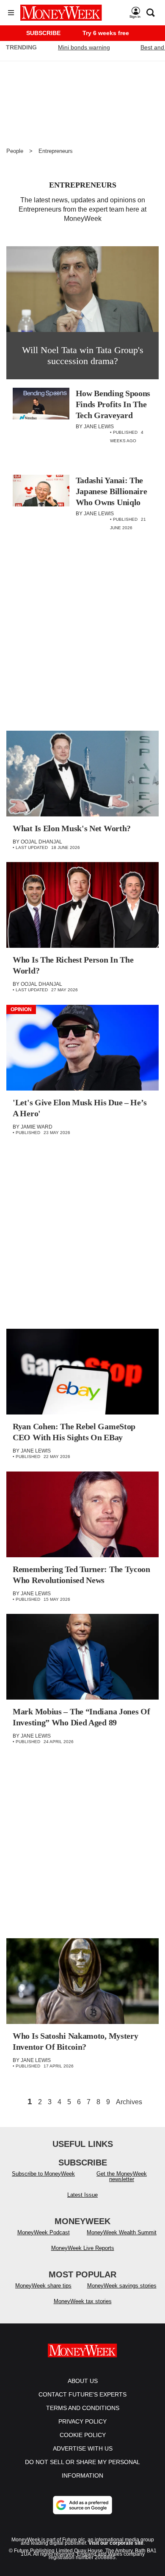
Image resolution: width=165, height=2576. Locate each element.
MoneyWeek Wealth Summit (122, 2232)
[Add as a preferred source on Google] (82, 2505)
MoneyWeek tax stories (83, 2301)
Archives (129, 2102)
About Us (83, 2381)
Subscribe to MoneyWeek (43, 2174)
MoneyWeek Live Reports (83, 2248)
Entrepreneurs (56, 151)
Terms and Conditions (83, 2408)
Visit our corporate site (116, 2543)
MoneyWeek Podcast (44, 2232)
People (15, 151)
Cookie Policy (83, 2435)
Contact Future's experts (82, 2394)
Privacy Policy (82, 2421)
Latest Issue (82, 2195)
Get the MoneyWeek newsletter (122, 2176)
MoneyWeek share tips (43, 2286)
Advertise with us (83, 2448)
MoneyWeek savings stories (122, 2286)
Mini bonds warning (84, 47)
